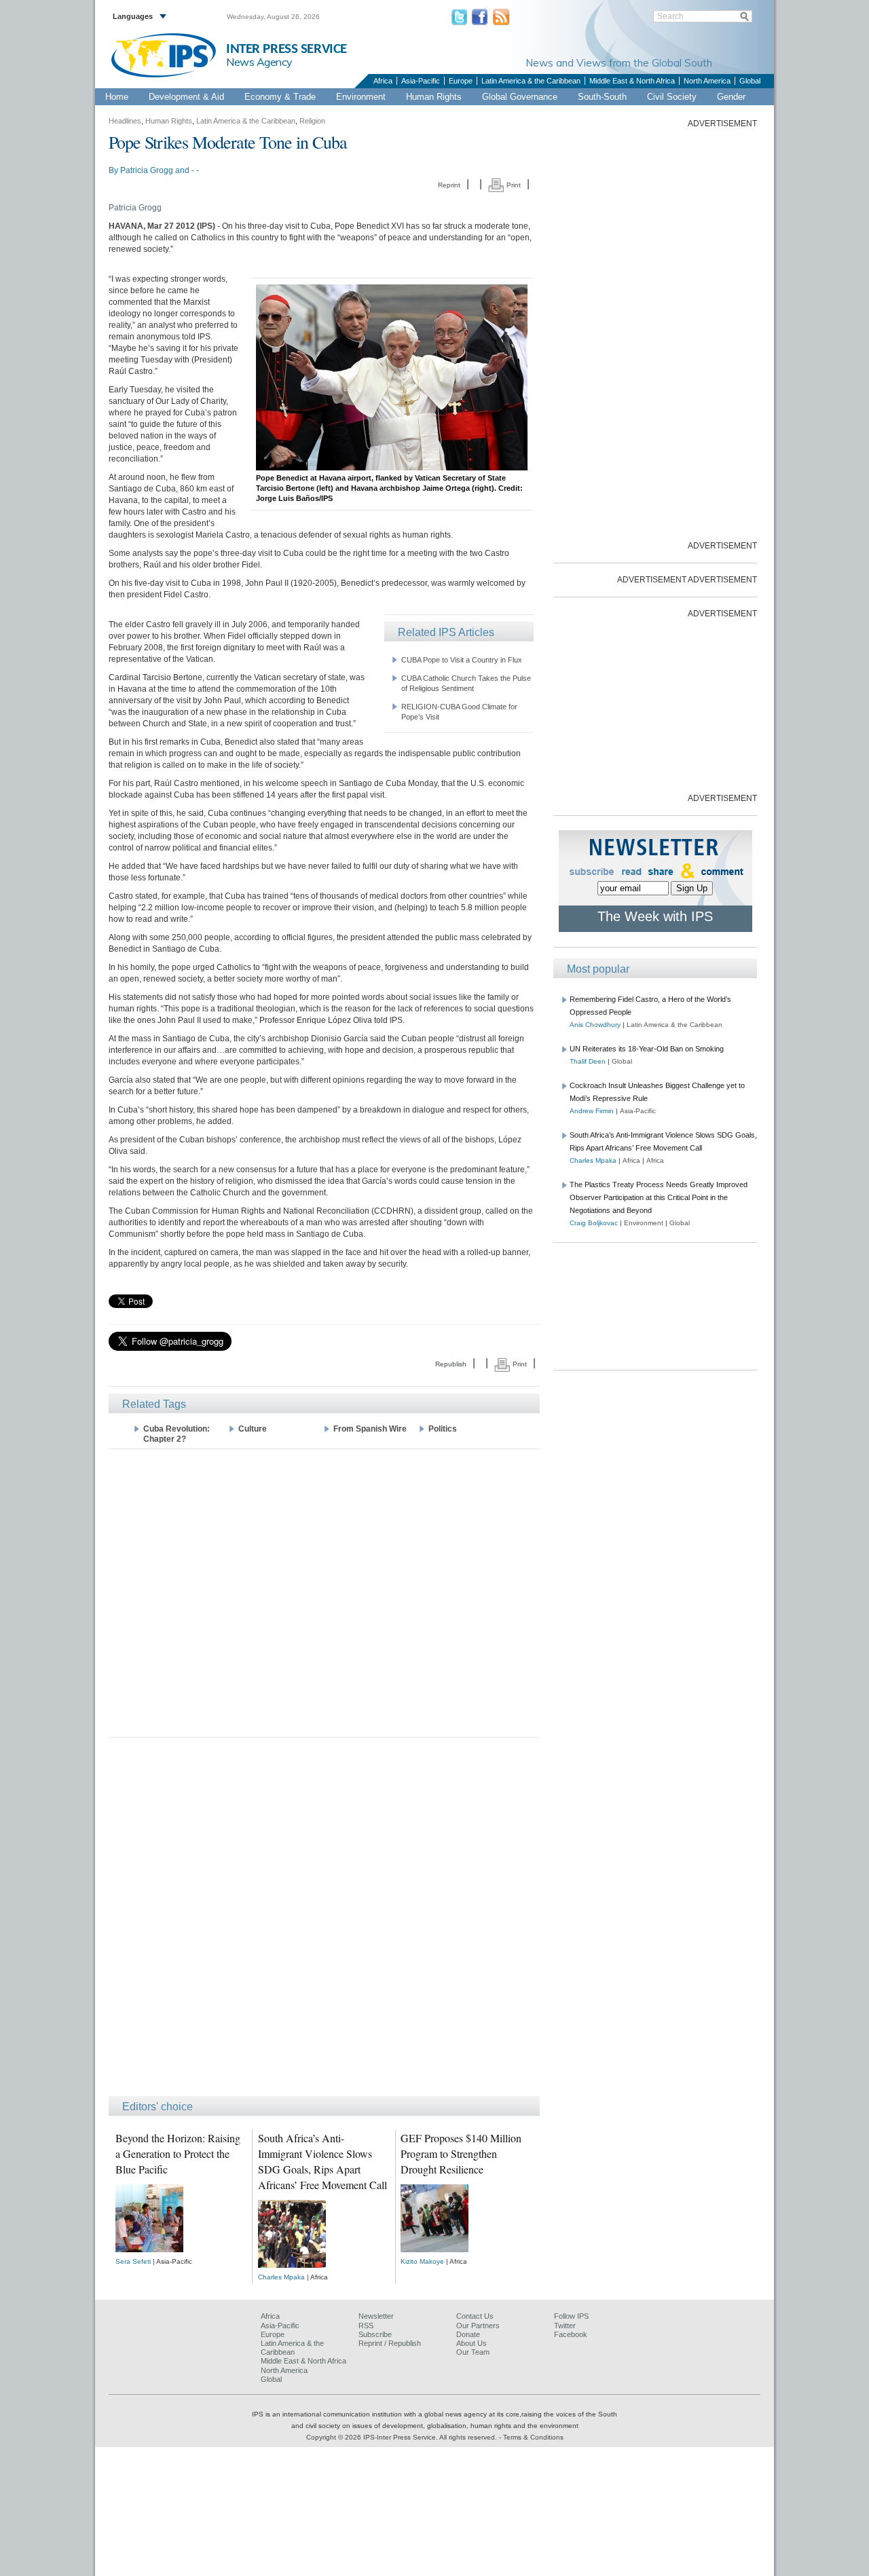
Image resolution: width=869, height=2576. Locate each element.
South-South (602, 97)
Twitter (565, 2326)
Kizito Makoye (422, 2261)
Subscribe (375, 2334)
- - (195, 170)
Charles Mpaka (281, 2277)
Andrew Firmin (592, 1111)
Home (117, 97)
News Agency (259, 62)
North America (707, 81)
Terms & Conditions (533, 2437)
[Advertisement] (324, 1592)
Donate (468, 2334)
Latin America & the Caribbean (531, 81)
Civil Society (672, 97)
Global (750, 81)
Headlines (125, 121)
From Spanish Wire (370, 1429)
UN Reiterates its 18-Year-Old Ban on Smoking (647, 1049)
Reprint (449, 185)
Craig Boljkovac (594, 1223)
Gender (731, 97)
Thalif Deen (588, 1061)
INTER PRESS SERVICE (286, 49)
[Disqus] (324, 1923)
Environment (361, 97)
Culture (253, 1429)
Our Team (473, 2352)
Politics (443, 1429)
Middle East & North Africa (632, 81)
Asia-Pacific (421, 81)
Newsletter (376, 2316)
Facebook (571, 2334)
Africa (383, 81)
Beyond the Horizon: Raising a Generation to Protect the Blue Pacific (178, 2153)
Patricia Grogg (147, 170)
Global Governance (520, 97)
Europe (461, 81)
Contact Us (475, 2316)
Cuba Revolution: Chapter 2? (177, 1434)
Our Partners (478, 2326)
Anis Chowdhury (595, 1025)
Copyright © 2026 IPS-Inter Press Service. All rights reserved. (403, 2437)
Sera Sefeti (133, 2261)
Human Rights (434, 97)
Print (513, 185)
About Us (472, 2343)
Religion (312, 121)
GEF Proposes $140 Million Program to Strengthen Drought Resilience (461, 2153)
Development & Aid (186, 97)
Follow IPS (571, 2316)
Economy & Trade (280, 97)
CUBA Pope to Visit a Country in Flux (462, 660)
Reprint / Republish (390, 2343)
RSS (366, 2326)
